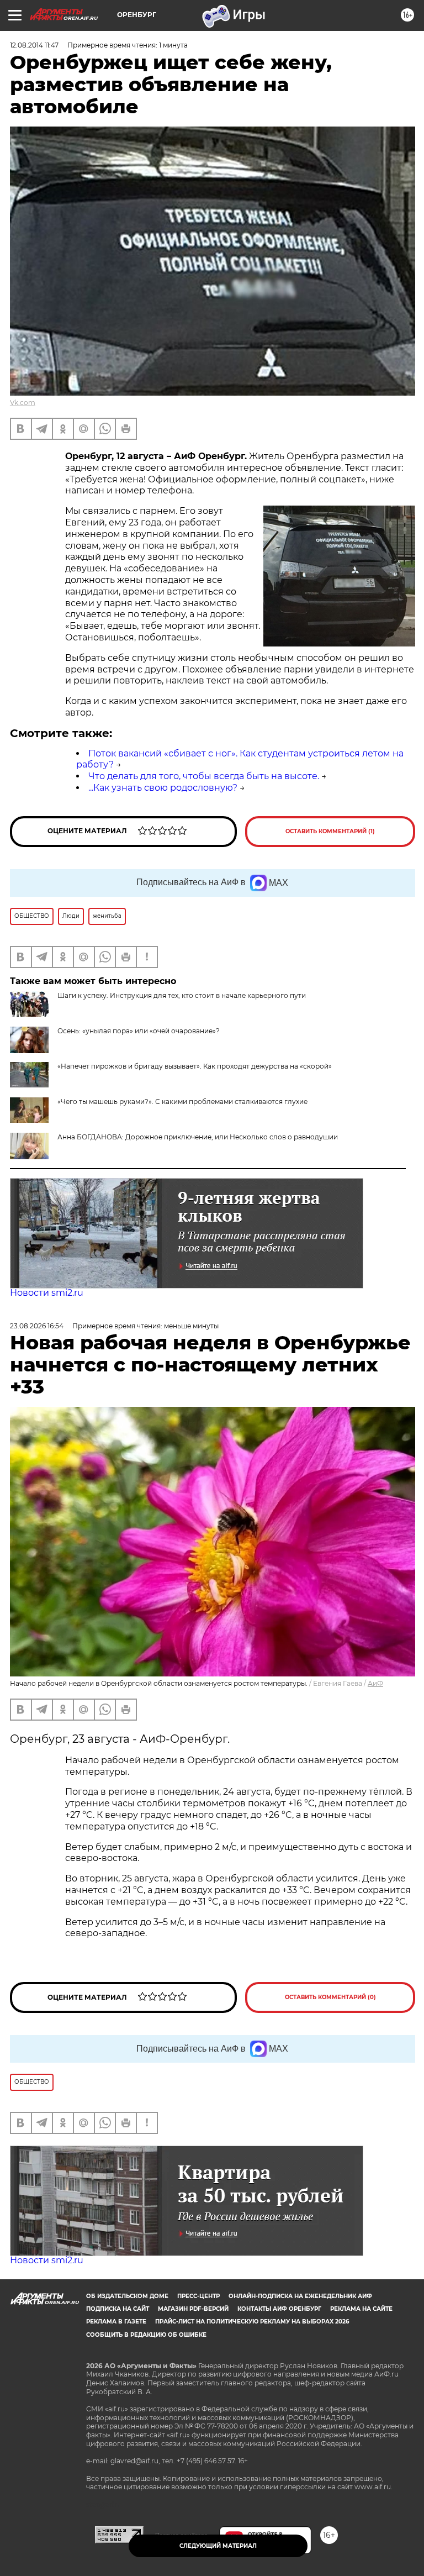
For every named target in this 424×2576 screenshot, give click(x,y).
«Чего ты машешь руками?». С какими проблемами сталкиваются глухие (182, 1102)
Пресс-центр (198, 2296)
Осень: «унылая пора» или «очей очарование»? (139, 1031)
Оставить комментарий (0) (330, 1997)
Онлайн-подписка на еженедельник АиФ (300, 2296)
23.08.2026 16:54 (37, 1326)
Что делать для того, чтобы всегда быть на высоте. (204, 776)
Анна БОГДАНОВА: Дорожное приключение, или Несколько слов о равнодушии (198, 1137)
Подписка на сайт (118, 2309)
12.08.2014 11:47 (34, 45)
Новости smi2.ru (47, 1293)
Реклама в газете (116, 2322)
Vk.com (23, 403)
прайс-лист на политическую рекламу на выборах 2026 (252, 2322)
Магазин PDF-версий (193, 2309)
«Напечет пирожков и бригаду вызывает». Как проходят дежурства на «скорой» (195, 1066)
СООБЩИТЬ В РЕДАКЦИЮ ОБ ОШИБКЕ (146, 2335)
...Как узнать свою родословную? (163, 788)
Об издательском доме (127, 2296)
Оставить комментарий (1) (330, 831)
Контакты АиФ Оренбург (279, 2309)
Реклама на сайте (361, 2309)
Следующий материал (218, 2546)
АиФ (375, 1683)
